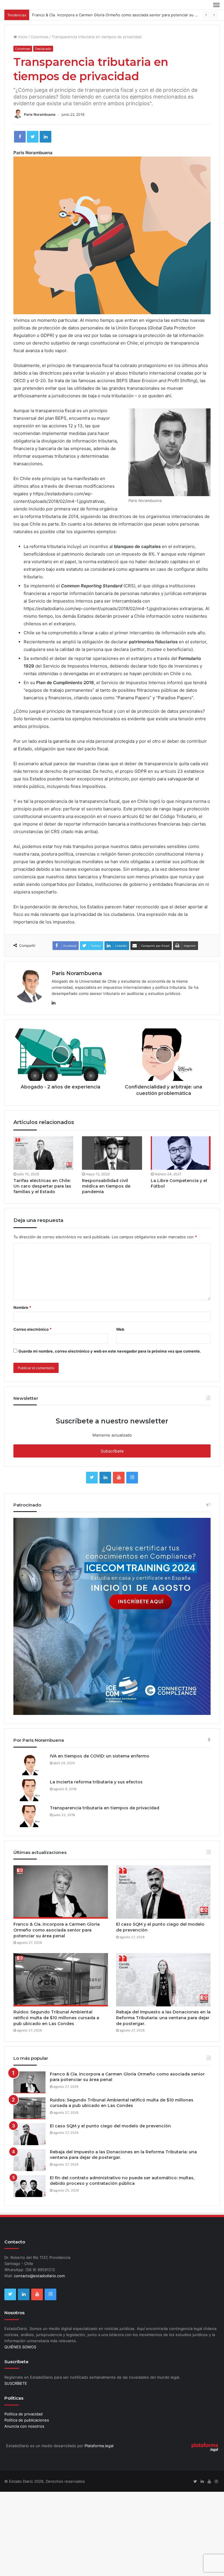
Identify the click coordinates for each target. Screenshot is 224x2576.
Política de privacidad (23, 2414)
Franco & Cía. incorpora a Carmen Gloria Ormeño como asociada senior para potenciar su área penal (123, 15)
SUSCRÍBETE (16, 2383)
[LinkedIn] (45, 137)
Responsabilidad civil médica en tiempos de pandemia (106, 1186)
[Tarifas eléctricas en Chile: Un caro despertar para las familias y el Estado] (43, 1153)
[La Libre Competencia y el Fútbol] (181, 1153)
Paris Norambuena (40, 114)
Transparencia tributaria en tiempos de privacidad (105, 1808)
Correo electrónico (33, 1329)
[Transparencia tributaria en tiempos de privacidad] (29, 1816)
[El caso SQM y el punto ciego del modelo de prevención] (163, 1892)
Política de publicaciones (27, 2420)
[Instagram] (132, 1478)
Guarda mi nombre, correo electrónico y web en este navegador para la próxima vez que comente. (110, 1351)
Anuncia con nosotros (24, 2426)
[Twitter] (33, 137)
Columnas (40, 37)
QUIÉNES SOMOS (20, 2347)
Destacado (43, 49)
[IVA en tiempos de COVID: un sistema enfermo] (29, 1764)
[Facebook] (20, 137)
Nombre (22, 1307)
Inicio (22, 37)
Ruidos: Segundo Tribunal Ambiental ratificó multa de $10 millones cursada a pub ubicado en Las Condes (56, 2018)
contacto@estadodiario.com (39, 2276)
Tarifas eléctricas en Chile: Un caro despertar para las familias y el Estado (42, 1186)
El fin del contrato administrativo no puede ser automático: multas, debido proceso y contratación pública (122, 2181)
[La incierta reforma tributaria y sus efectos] (29, 1790)
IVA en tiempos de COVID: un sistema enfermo (100, 1756)
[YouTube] (119, 1478)
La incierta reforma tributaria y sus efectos (96, 1782)
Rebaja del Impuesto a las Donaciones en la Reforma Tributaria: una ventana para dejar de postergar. (163, 2018)
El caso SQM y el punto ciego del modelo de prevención (110, 2126)
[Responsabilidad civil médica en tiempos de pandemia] (112, 1153)
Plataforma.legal (99, 2446)
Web (120, 1329)
